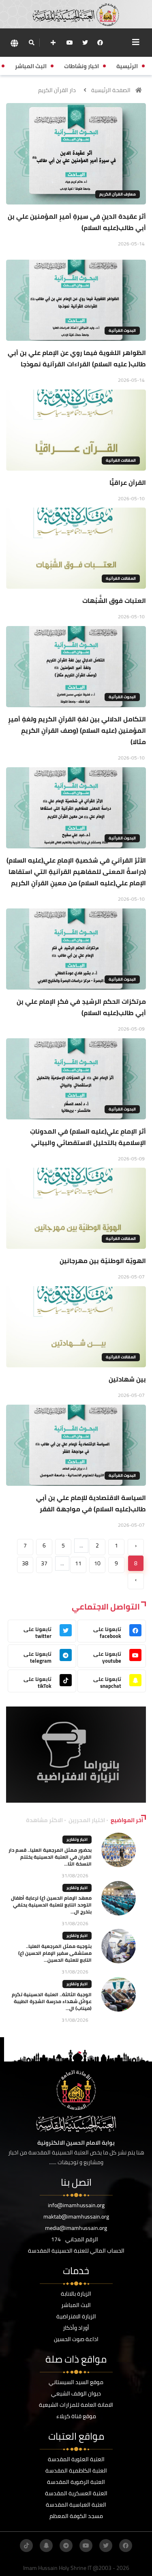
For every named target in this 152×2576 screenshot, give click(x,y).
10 (97, 1563)
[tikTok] (26, 2546)
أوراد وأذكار (76, 2328)
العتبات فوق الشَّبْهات (114, 600)
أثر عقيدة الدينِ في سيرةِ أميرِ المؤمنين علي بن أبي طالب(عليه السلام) (77, 222)
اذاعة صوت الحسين (76, 2339)
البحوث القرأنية (122, 330)
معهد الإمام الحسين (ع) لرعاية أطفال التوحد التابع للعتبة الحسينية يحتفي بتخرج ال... (51, 1905)
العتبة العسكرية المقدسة (76, 2493)
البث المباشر (76, 2305)
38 (25, 1563)
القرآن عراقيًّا (128, 482)
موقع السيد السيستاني (76, 2382)
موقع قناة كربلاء (76, 2416)
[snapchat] (46, 2546)
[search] (31, 43)
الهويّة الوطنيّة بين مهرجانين (103, 1261)
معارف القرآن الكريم (118, 194)
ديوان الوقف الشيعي (76, 2393)
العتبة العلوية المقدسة (76, 2459)
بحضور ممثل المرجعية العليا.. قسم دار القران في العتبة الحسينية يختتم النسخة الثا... (50, 1857)
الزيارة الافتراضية (76, 2316)
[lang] (14, 43)
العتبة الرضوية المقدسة (76, 2482)
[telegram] (66, 2546)
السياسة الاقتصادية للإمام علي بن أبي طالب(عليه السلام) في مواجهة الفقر (91, 1503)
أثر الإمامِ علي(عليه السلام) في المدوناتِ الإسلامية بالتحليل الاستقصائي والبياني (88, 1137)
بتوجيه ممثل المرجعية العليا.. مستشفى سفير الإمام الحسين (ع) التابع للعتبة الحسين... (55, 1953)
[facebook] (100, 43)
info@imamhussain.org (76, 2205)
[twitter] (85, 43)
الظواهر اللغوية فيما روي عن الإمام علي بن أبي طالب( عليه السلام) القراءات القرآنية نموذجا (77, 358)
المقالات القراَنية (121, 460)
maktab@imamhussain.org (76, 2217)
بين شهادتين (127, 1379)
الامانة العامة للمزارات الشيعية (76, 2405)
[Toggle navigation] (136, 42)
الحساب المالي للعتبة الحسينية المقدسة (76, 2251)
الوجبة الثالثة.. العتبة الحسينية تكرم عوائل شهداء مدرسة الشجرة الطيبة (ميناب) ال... (52, 2001)
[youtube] (70, 43)
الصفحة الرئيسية (111, 90)
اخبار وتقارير (77, 1839)
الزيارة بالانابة (76, 2294)
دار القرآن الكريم (57, 90)
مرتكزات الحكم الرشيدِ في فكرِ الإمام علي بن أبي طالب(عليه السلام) (81, 1007)
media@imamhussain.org (76, 2228)
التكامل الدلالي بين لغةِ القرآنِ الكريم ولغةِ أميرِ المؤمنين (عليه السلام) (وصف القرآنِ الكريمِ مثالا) (77, 730)
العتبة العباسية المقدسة (76, 2505)
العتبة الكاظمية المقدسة (76, 2471)
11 (78, 1563)
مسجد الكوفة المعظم (76, 2516)
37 (44, 1563)
